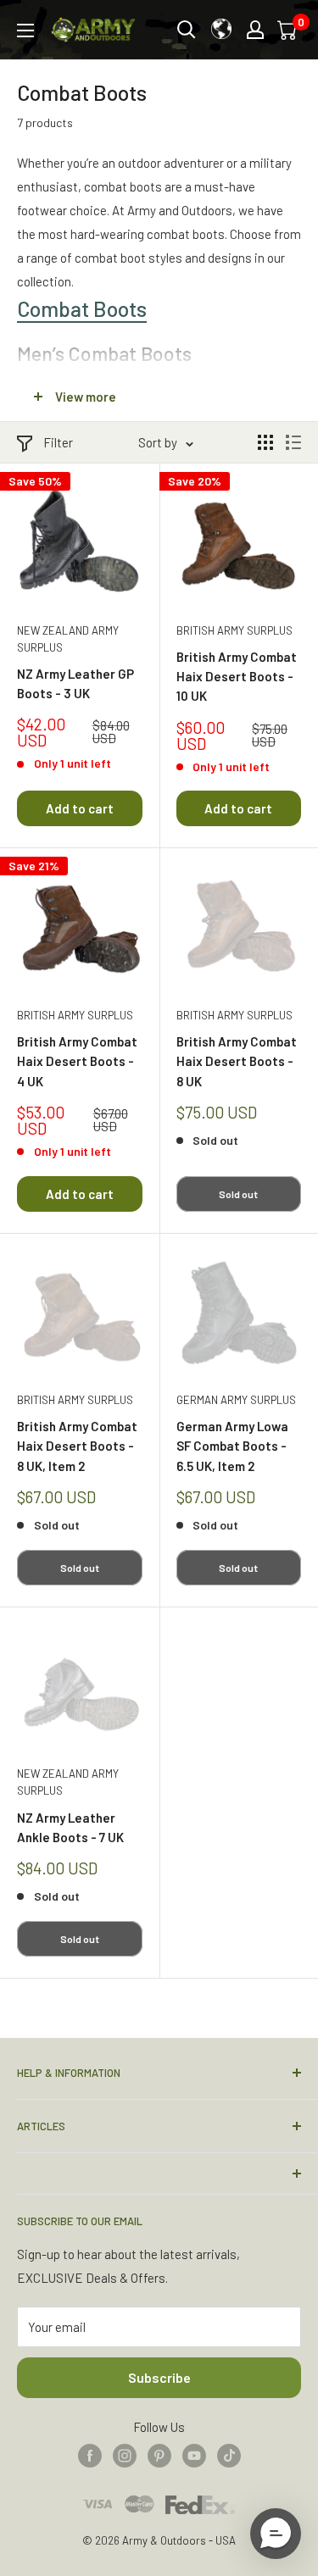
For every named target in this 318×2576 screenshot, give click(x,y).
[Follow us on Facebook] (90, 2455)
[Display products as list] (293, 442)
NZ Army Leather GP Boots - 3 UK (75, 683)
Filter (58, 442)
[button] (276, 2534)
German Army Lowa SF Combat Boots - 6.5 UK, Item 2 (232, 1446)
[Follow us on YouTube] (194, 2455)
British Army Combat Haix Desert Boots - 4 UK (77, 1061)
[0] (288, 30)
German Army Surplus (236, 1400)
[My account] (255, 30)
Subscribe (159, 2377)
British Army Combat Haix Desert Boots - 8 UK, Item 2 (77, 1446)
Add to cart (80, 808)
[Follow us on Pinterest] (159, 2455)
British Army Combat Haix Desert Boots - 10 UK (237, 677)
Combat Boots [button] (82, 308)
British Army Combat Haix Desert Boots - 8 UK (237, 1061)
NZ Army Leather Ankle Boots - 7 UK (70, 1827)
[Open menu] (25, 31)
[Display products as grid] (265, 442)
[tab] (159, 308)
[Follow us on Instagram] (125, 2455)
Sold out (238, 1194)
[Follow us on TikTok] (229, 2455)
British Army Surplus (234, 630)
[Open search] (187, 30)
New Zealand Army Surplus (68, 639)
